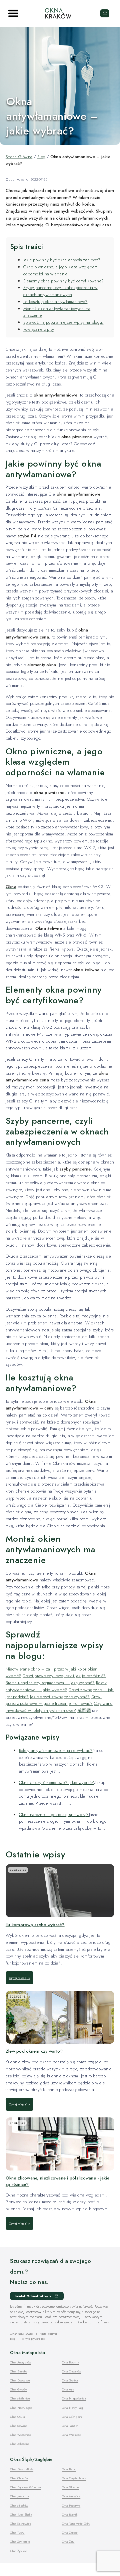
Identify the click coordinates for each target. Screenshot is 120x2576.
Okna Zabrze (70, 2532)
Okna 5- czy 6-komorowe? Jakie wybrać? (57, 1782)
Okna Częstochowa (74, 2478)
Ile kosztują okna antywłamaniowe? (55, 302)
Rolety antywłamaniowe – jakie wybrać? (56, 1686)
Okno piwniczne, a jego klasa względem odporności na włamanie (60, 270)
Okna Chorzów (19, 2478)
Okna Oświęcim (72, 2417)
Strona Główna (19, 157)
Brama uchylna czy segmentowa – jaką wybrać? (50, 1683)
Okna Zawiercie (20, 2541)
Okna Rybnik (69, 2514)
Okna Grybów (19, 2389)
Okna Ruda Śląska (21, 2514)
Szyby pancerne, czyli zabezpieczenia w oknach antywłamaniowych (60, 291)
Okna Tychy (17, 2532)
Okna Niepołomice (74, 2398)
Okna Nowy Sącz (21, 2408)
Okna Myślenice (20, 2398)
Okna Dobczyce (20, 2380)
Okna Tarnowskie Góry (76, 2523)
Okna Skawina (18, 2426)
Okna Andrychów (21, 2362)
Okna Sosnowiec (21, 2523)
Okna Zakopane (20, 2444)
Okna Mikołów (19, 2505)
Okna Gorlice (70, 2380)
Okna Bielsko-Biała (22, 2469)
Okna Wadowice (20, 2435)
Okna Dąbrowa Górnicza (25, 2487)
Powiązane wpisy (39, 329)
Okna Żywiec (18, 2551)
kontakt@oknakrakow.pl (105, 13)
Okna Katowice (71, 2496)
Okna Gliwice (70, 2487)
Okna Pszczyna (71, 2505)
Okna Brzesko (18, 2371)
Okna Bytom (69, 2469)
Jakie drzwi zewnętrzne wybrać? (60, 1697)
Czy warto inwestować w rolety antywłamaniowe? (59, 1707)
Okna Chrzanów (71, 2371)
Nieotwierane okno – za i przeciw (37, 1669)
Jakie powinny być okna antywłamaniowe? (62, 260)
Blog (41, 157)
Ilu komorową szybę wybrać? (35, 1925)
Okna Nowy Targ (72, 2408)
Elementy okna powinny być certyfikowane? (63, 281)
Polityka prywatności (33, 2339)
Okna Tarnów (70, 2426)
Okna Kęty (68, 2389)
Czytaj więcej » (20, 1978)
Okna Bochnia (70, 2362)
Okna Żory (68, 2541)
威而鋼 (84, 1710)
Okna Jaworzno (19, 2496)
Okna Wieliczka (72, 2435)
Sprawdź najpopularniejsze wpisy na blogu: (63, 322)
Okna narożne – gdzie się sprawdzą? (54, 1815)
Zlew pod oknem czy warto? (34, 2051)
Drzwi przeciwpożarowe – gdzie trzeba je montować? (54, 1700)
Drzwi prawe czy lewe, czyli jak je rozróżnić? (64, 1676)
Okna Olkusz (18, 2417)
